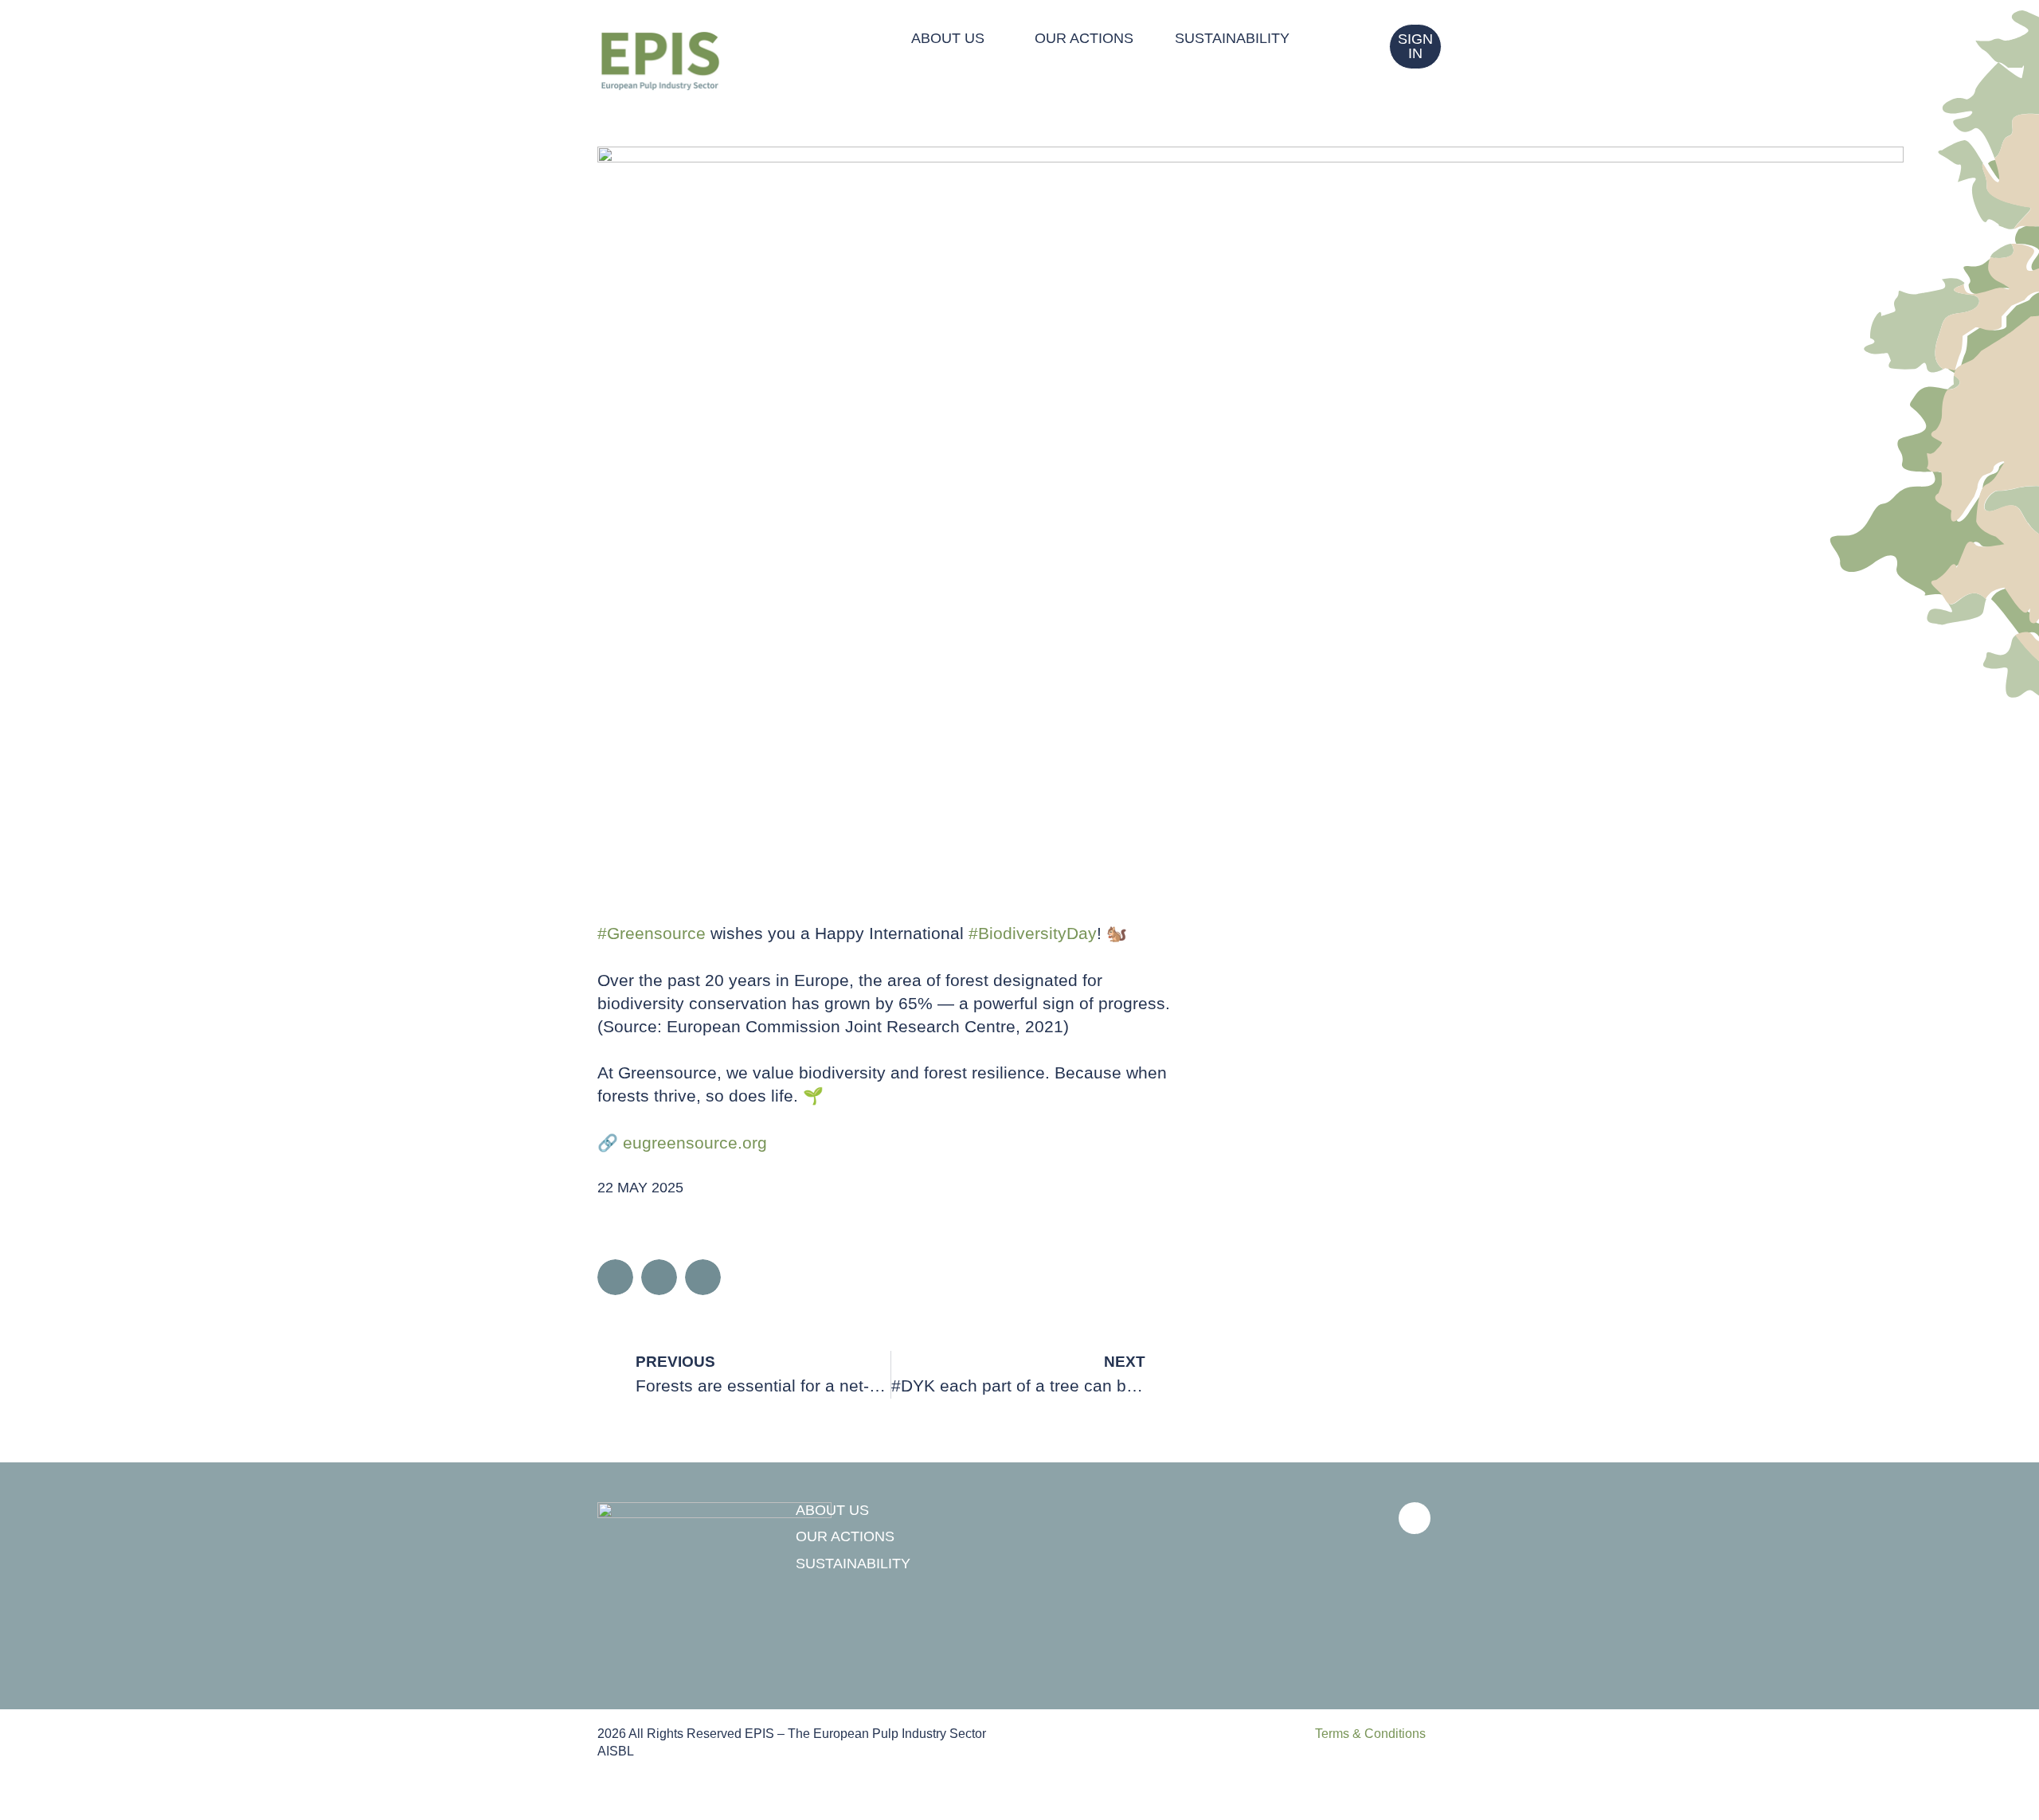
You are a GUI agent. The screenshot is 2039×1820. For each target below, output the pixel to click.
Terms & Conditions (1370, 1734)
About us (948, 38)
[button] (615, 1277)
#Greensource (652, 933)
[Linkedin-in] (1415, 1518)
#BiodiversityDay (1033, 933)
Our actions (1084, 38)
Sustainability (1232, 38)
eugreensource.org (695, 1143)
